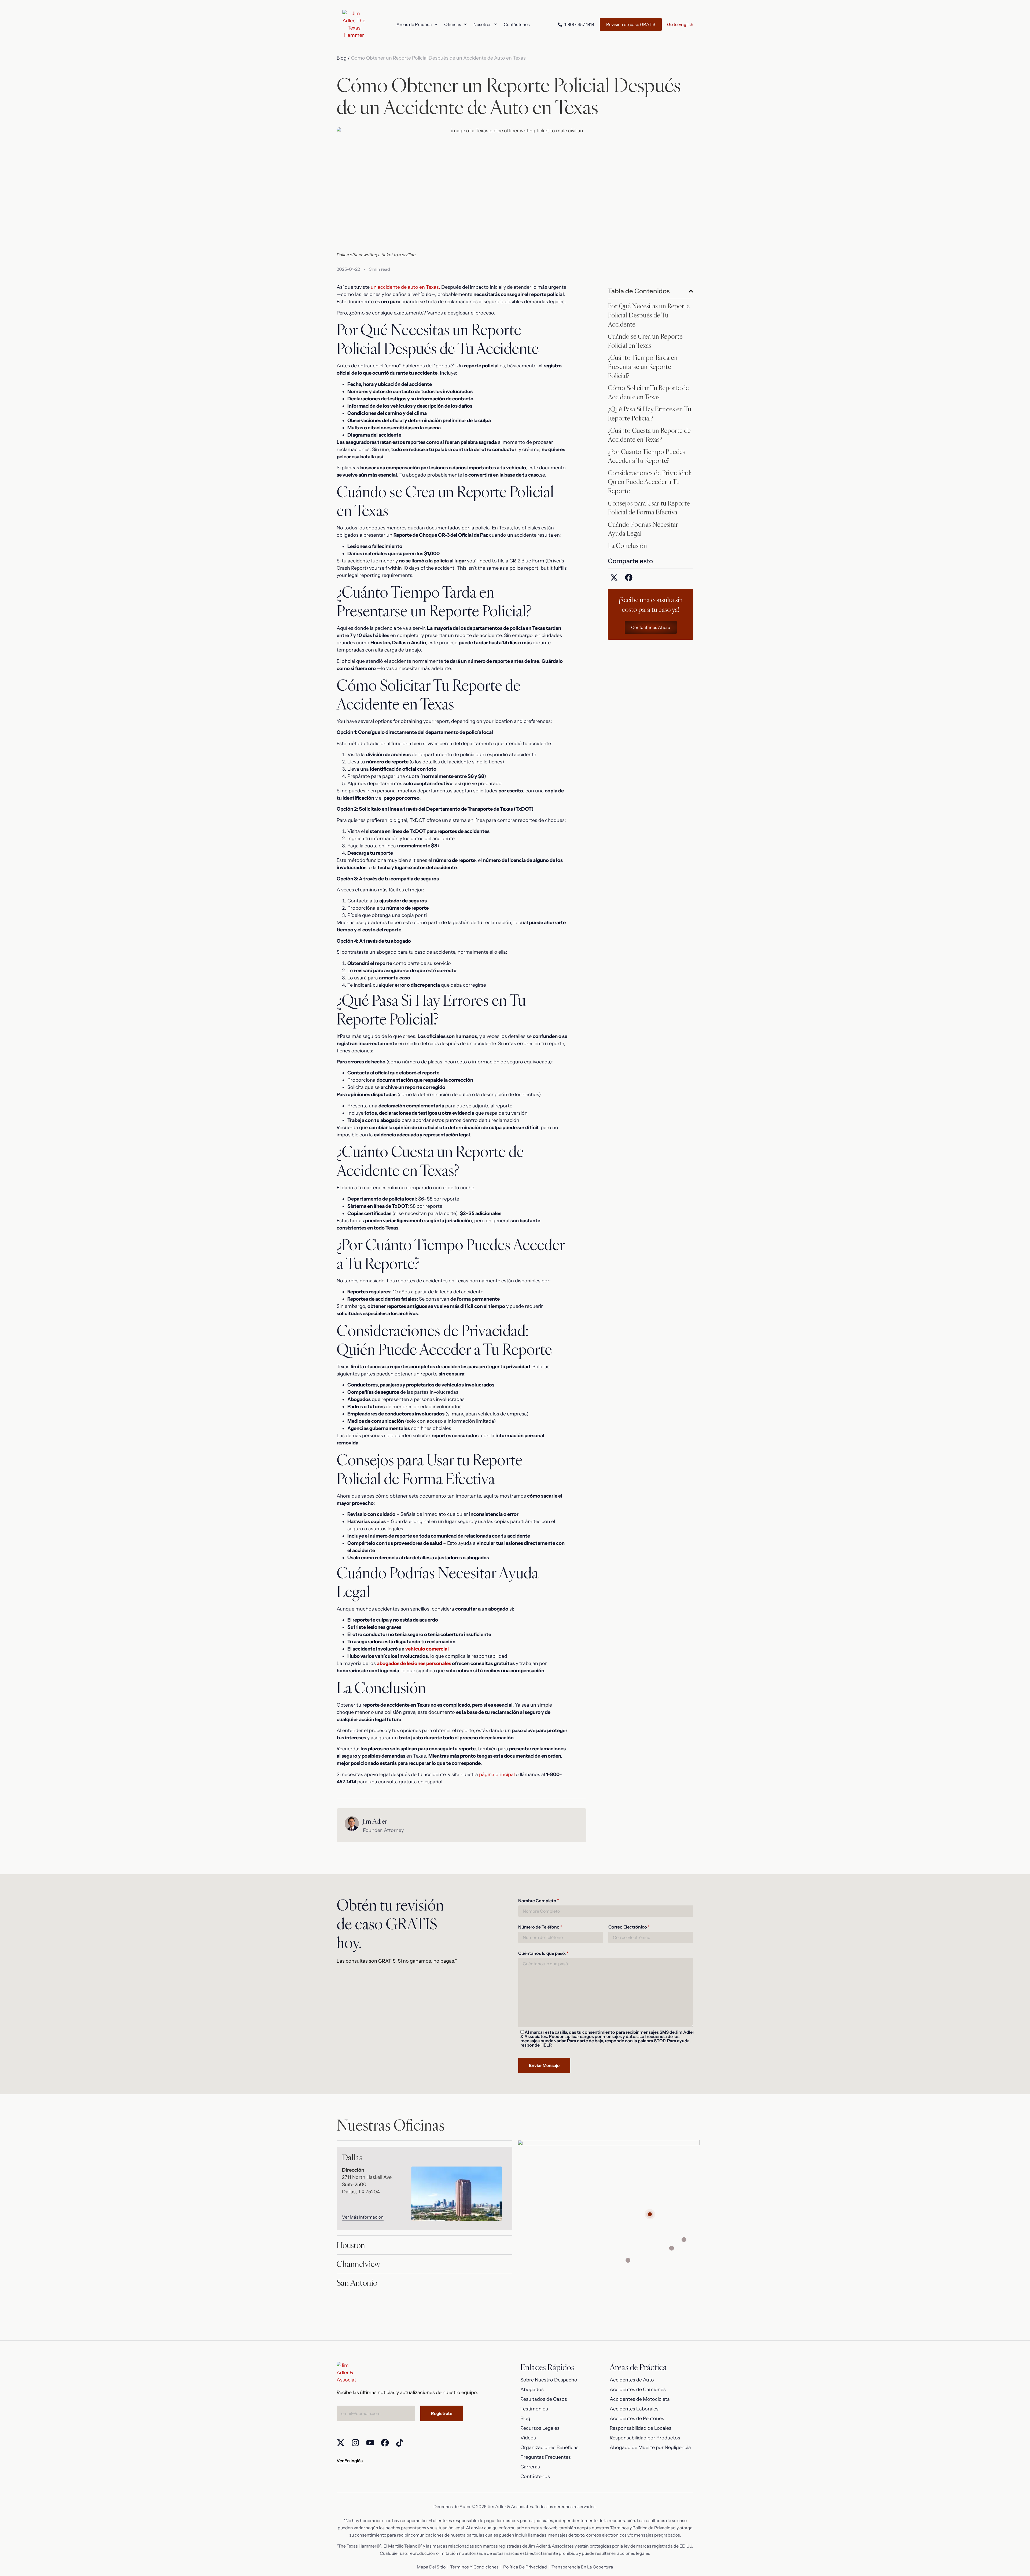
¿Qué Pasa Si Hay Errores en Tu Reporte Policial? (650, 414)
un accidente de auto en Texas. (405, 287)
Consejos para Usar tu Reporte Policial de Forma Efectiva (649, 508)
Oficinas (453, 24)
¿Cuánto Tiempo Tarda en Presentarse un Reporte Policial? (643, 366)
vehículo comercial (427, 1649)
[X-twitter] (341, 2443)
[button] (691, 291)
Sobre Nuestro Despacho (549, 2380)
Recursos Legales (540, 2428)
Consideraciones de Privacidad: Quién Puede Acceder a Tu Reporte (649, 482)
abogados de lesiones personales (414, 1663)
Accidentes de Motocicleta (640, 2399)
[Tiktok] (400, 2443)
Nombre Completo (539, 1900)
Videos (528, 2438)
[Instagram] (355, 2443)
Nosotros (482, 24)
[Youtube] (370, 2443)
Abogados (532, 2390)
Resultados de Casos (544, 2399)
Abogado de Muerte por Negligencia (650, 2447)
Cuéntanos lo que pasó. (543, 1953)
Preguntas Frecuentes (546, 2457)
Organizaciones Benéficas (549, 2447)
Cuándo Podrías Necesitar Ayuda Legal (643, 529)
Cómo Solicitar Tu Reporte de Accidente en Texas (648, 392)
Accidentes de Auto (632, 2380)
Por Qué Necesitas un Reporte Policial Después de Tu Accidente (649, 315)
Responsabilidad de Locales (641, 2428)
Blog (525, 2418)
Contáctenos (517, 24)
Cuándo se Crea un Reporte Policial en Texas (645, 341)
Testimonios (534, 2409)
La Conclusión (627, 546)
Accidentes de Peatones (637, 2418)
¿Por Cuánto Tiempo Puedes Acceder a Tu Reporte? (646, 456)
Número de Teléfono (540, 1927)
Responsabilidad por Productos (645, 2438)
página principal (497, 1774)
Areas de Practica (414, 24)
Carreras (530, 2467)
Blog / (343, 58)
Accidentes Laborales (634, 2409)
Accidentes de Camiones (638, 2390)
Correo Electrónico (629, 1927)
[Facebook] (385, 2443)
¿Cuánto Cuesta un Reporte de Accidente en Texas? (649, 435)
